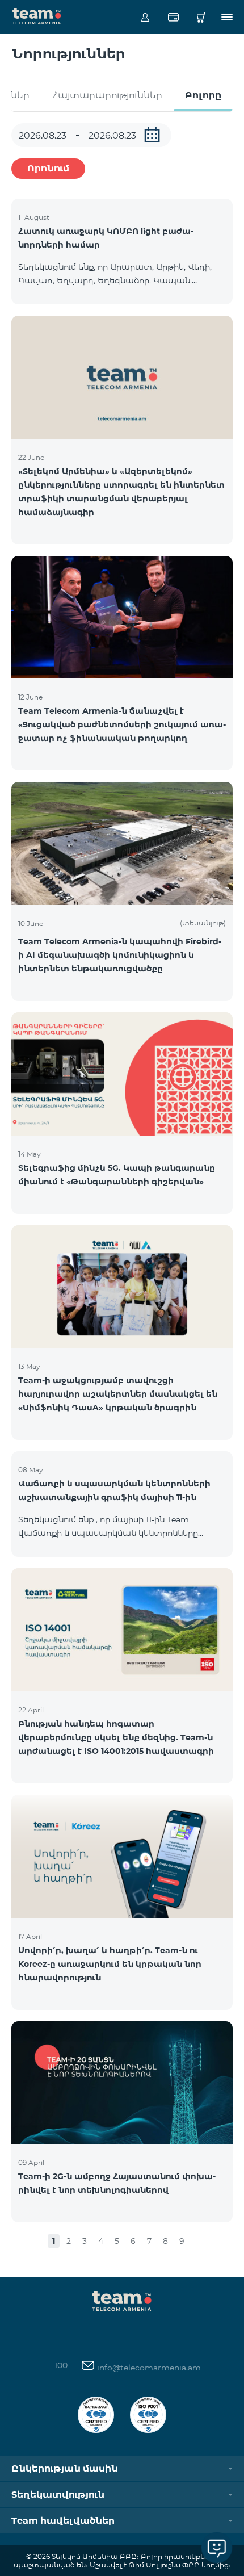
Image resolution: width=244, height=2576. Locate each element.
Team (37, 15)
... (152, 135)
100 (61, 2365)
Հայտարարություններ (107, 95)
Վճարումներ (173, 17)
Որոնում (48, 168)
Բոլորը (203, 95)
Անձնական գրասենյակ (145, 17)
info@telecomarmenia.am (148, 2368)
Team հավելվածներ (63, 2521)
